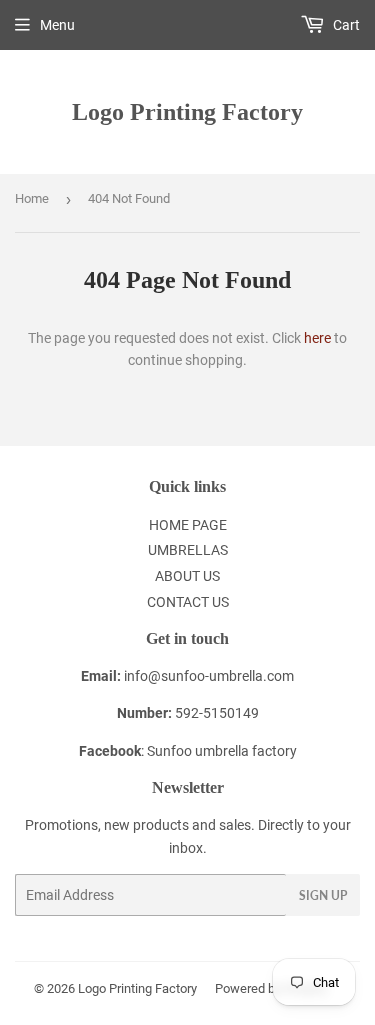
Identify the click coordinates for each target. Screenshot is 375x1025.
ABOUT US (187, 576)
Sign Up (323, 895)
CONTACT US (188, 602)
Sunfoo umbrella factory (222, 751)
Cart (345, 25)
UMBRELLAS (188, 550)
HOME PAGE (188, 525)
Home (32, 198)
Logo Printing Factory (187, 111)
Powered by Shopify (271, 988)
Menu (57, 25)
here (317, 338)
